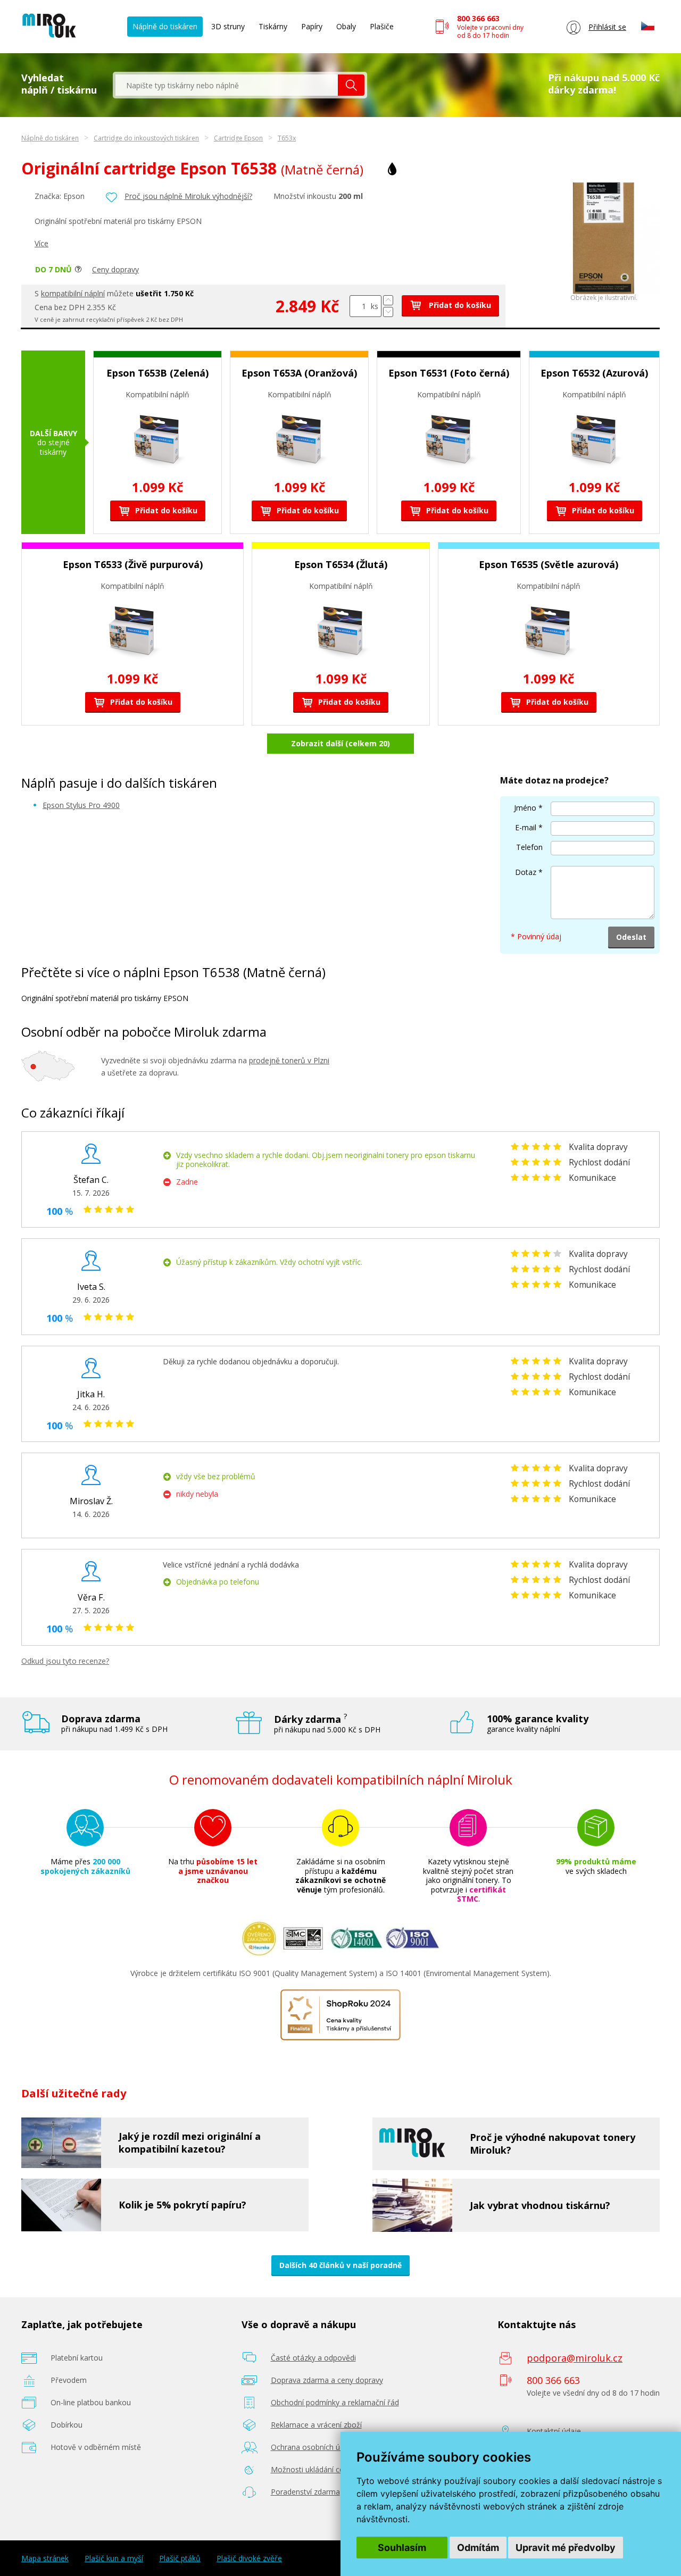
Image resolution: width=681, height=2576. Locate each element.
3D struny (228, 26)
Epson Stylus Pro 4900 (81, 805)
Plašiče (382, 26)
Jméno (525, 808)
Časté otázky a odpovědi (313, 2358)
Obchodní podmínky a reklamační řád (335, 2402)
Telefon (529, 847)
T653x (287, 138)
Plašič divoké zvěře (249, 2558)
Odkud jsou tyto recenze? (65, 1661)
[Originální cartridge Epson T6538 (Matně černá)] (604, 291)
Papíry (312, 26)
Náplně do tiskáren (165, 26)
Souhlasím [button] (402, 2548)
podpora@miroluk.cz (575, 2358)
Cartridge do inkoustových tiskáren (146, 138)
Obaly (346, 26)
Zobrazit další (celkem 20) (340, 743)
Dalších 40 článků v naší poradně (340, 2265)
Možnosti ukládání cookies (317, 2469)
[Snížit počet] (388, 312)
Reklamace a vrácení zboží (316, 2425)
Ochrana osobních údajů (313, 2447)
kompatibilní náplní (73, 293)
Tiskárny (273, 26)
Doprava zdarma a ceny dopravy (327, 2380)
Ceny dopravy (115, 269)
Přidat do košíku (459, 305)
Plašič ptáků (180, 2558)
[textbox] (227, 85)
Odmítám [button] (478, 2548)
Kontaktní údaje (554, 2431)
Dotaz (526, 872)
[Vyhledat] (351, 85)
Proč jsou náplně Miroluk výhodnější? (188, 196)
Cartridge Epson (238, 138)
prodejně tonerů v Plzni (289, 1060)
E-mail (526, 827)
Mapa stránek (45, 2558)
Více (41, 243)
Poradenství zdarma (305, 2492)
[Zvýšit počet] (388, 300)
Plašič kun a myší (114, 2558)
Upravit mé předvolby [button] (566, 2548)
